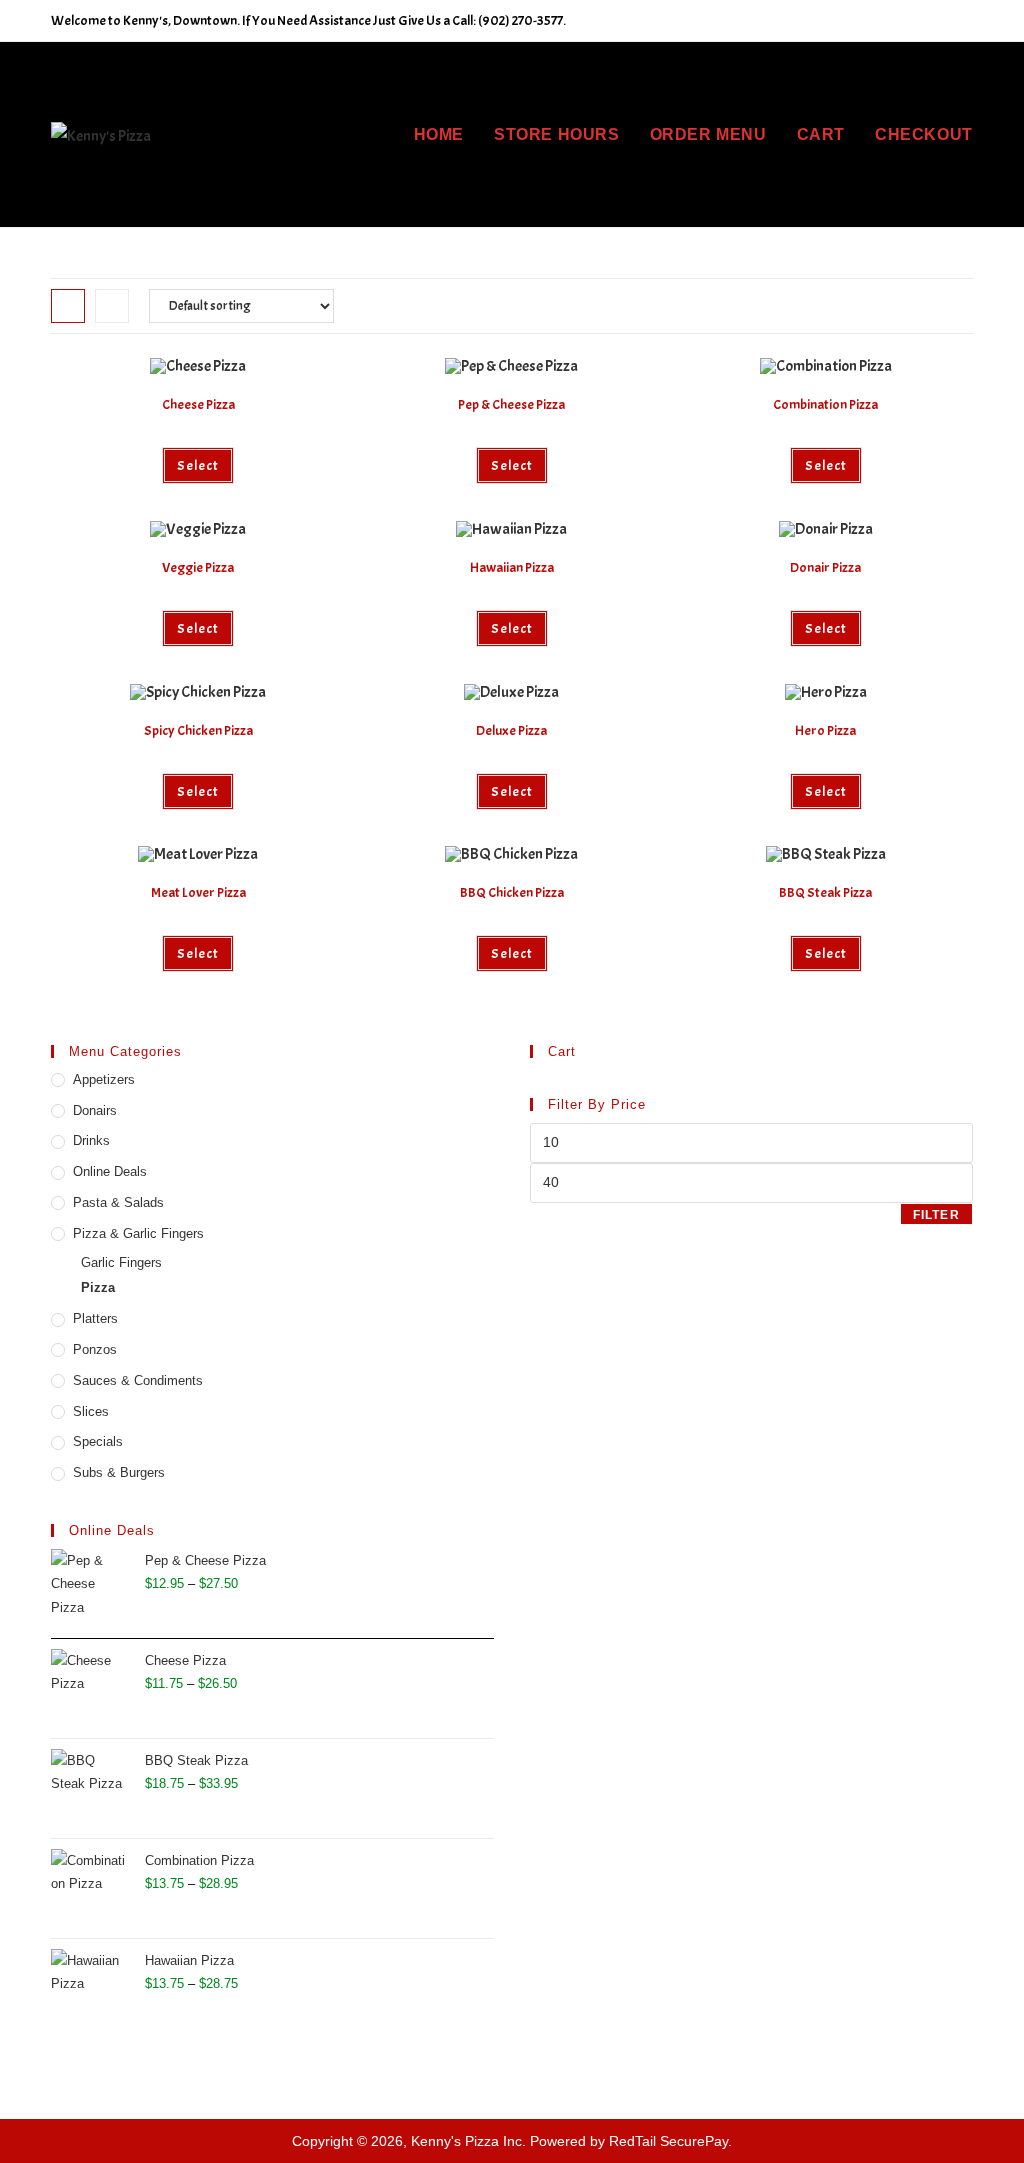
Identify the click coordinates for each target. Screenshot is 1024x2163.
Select (198, 465)
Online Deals (110, 1171)
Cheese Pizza (198, 404)
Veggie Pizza (198, 567)
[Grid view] (68, 306)
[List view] (112, 306)
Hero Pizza (825, 730)
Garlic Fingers (121, 1262)
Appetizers (104, 1079)
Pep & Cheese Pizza (511, 404)
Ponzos (95, 1349)
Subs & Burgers (119, 1472)
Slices (91, 1411)
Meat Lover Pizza (198, 892)
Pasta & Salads (118, 1202)
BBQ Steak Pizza (825, 892)
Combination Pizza (825, 404)
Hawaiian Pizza (512, 567)
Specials (98, 1441)
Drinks (91, 1140)
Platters (95, 1318)
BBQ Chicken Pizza (512, 892)
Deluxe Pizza (511, 730)
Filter (936, 1215)
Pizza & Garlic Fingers (138, 1233)
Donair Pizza (825, 567)
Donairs (95, 1110)
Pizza (98, 1287)
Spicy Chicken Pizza (198, 730)
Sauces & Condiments (138, 1380)
